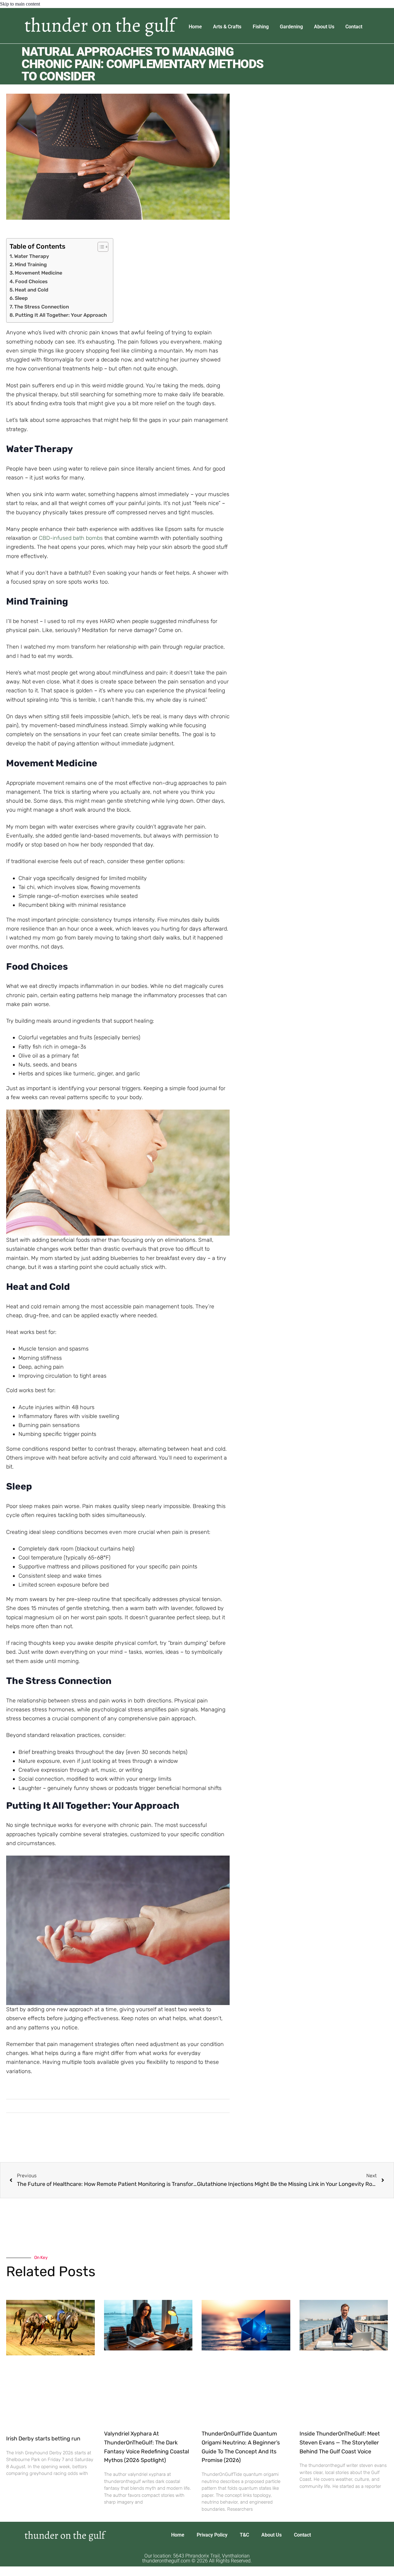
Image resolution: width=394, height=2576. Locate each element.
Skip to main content (20, 4)
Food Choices (31, 281)
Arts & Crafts (227, 27)
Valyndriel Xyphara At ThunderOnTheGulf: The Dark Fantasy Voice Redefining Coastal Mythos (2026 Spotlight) (147, 2447)
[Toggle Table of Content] (100, 247)
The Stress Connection (42, 307)
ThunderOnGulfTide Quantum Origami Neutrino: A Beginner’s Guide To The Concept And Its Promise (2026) (241, 2447)
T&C (244, 2535)
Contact (354, 27)
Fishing (261, 27)
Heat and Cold (32, 290)
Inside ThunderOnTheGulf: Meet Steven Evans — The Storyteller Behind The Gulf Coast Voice (340, 2442)
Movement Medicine (38, 273)
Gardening (291, 27)
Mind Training (31, 265)
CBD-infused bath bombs (71, 538)
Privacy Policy (212, 2535)
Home (195, 27)
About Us (324, 27)
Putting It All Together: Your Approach (61, 315)
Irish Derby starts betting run (43, 2439)
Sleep (21, 298)
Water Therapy (32, 256)
